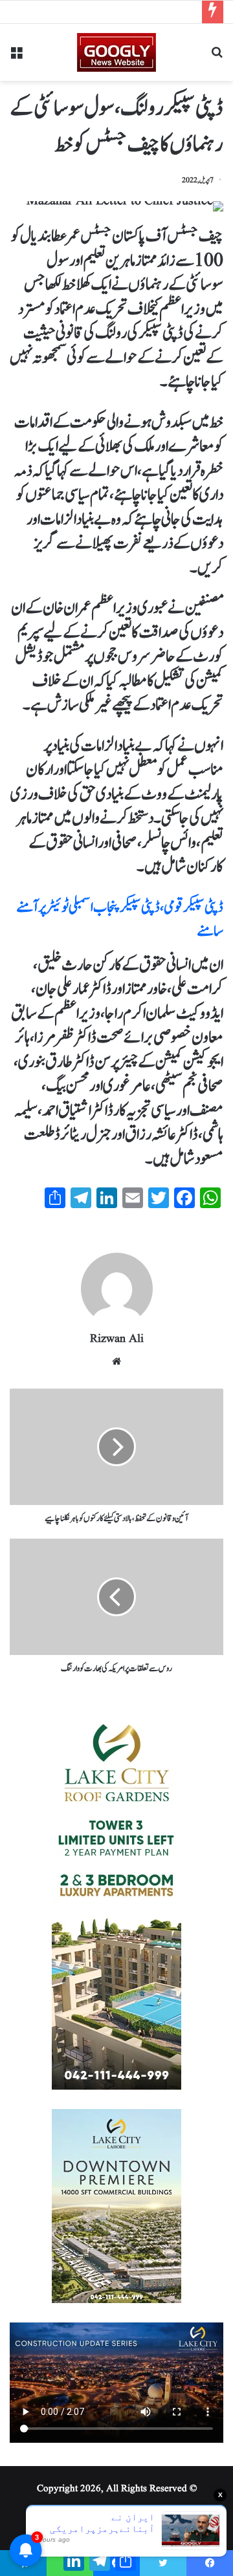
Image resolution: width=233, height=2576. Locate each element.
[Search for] (217, 57)
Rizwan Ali (117, 1339)
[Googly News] (116, 52)
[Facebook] (210, 2563)
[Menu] (16, 57)
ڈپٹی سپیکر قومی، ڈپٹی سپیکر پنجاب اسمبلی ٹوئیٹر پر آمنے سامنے (120, 920)
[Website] (116, 1361)
